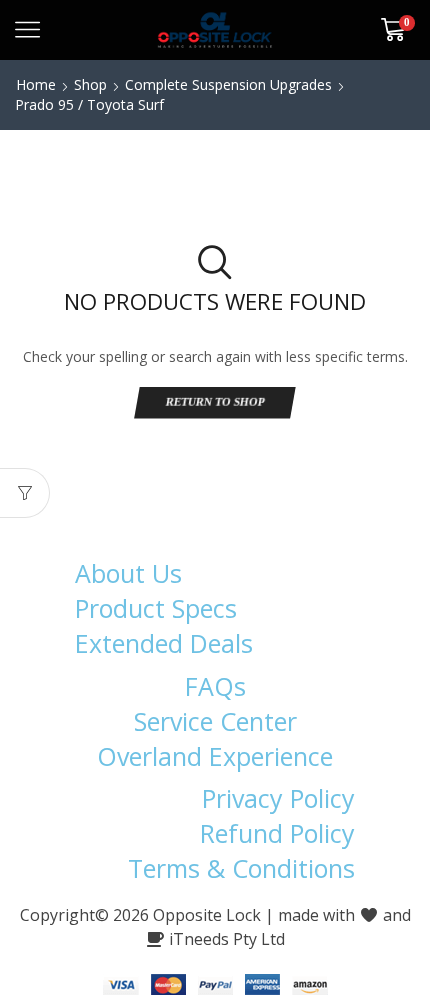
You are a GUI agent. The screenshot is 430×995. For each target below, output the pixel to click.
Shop (90, 84)
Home (36, 84)
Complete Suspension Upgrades (228, 84)
